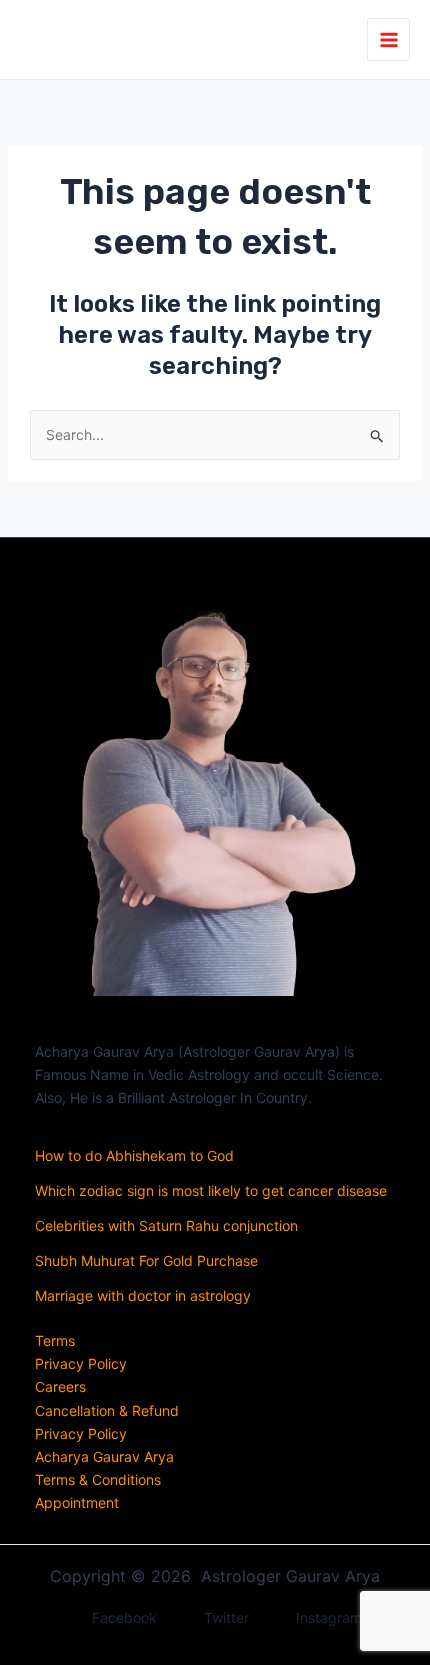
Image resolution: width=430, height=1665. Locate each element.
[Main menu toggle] (388, 39)
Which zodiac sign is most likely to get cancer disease (211, 1190)
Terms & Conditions (98, 1479)
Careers (60, 1386)
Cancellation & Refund (107, 1410)
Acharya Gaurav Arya (104, 1456)
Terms (55, 1340)
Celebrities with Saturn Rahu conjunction (166, 1225)
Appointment (77, 1502)
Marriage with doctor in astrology (143, 1295)
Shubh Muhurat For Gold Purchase (146, 1260)
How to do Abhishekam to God (134, 1155)
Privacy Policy (81, 1363)
